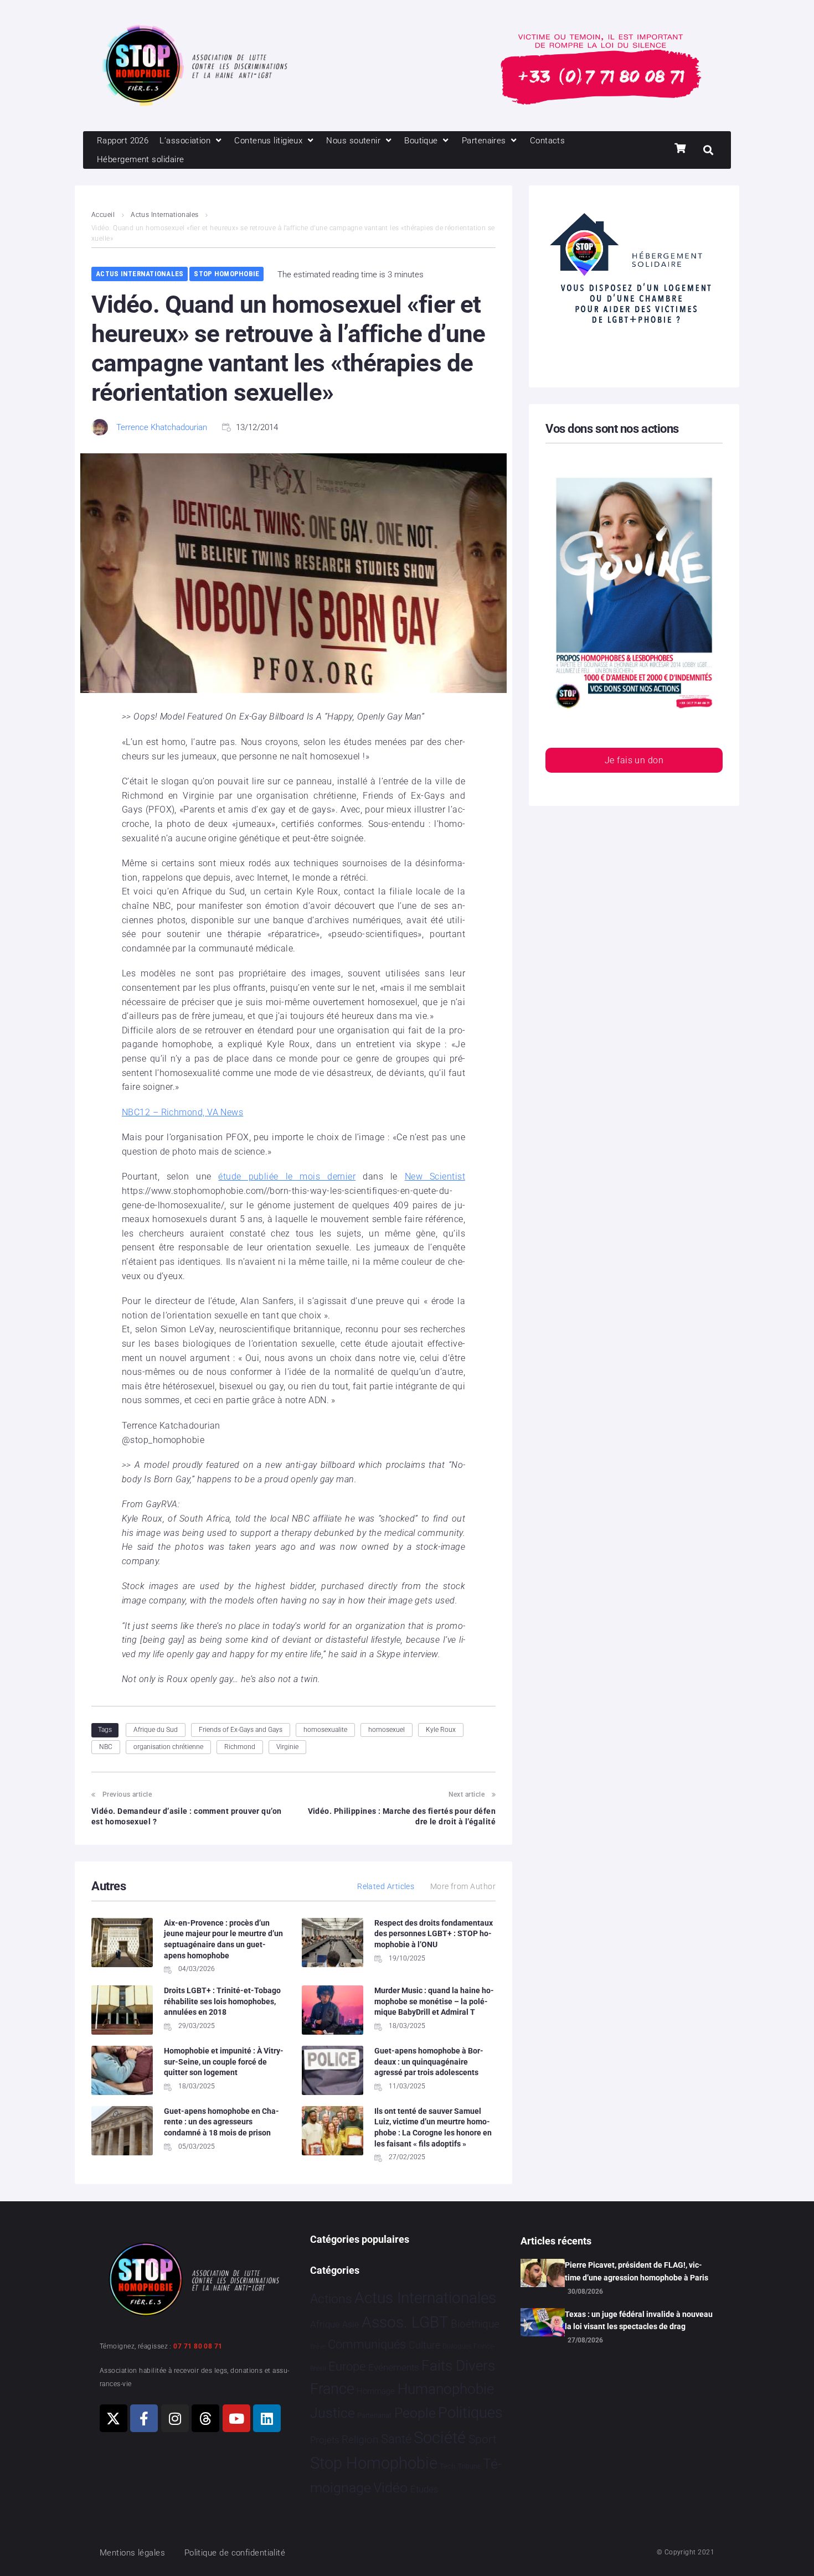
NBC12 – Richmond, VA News (182, 1112)
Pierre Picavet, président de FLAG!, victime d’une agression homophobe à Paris (637, 2271)
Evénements (394, 2367)
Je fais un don (634, 760)
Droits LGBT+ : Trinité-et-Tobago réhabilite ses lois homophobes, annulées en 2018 (222, 2001)
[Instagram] (175, 2418)
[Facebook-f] (144, 2418)
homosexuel (387, 1730)
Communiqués (367, 2344)
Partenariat (374, 2415)
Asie (351, 2324)
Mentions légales (132, 2553)
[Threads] (205, 2418)
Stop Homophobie (226, 274)
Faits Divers (458, 2366)
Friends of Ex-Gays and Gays (241, 1730)
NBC (106, 1747)
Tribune (469, 2466)
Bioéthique (475, 2324)
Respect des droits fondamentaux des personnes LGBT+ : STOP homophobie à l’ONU (434, 1934)
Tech (447, 2466)
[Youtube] (236, 2418)
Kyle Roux (441, 1730)
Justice (333, 2413)
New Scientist (435, 1176)
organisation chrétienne (168, 1747)
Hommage (376, 2391)
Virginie (287, 1747)
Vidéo (390, 2487)
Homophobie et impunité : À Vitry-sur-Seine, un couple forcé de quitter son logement (224, 2062)
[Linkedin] (267, 2418)
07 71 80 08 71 (198, 2346)
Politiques (470, 2413)
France (332, 2389)
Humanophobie (446, 2389)
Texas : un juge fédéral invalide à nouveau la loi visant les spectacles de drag (639, 2320)
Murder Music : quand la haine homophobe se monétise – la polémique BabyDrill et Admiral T (434, 2001)
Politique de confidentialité (235, 2553)
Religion (360, 2440)
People (415, 2413)
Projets (325, 2440)
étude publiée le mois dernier (287, 1176)
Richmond (240, 1747)
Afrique (325, 2324)
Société (440, 2438)
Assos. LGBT (405, 2322)
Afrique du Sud (156, 1730)
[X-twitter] (114, 2418)
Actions (331, 2299)
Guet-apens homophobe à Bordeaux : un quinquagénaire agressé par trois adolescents (429, 2062)
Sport (483, 2439)
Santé (396, 2439)
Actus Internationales (164, 215)
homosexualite (325, 1730)
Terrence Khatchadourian (162, 427)
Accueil (103, 215)
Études (424, 2489)
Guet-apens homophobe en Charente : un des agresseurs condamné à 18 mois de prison (221, 2122)
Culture (424, 2345)
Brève (318, 2347)
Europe (347, 2366)
